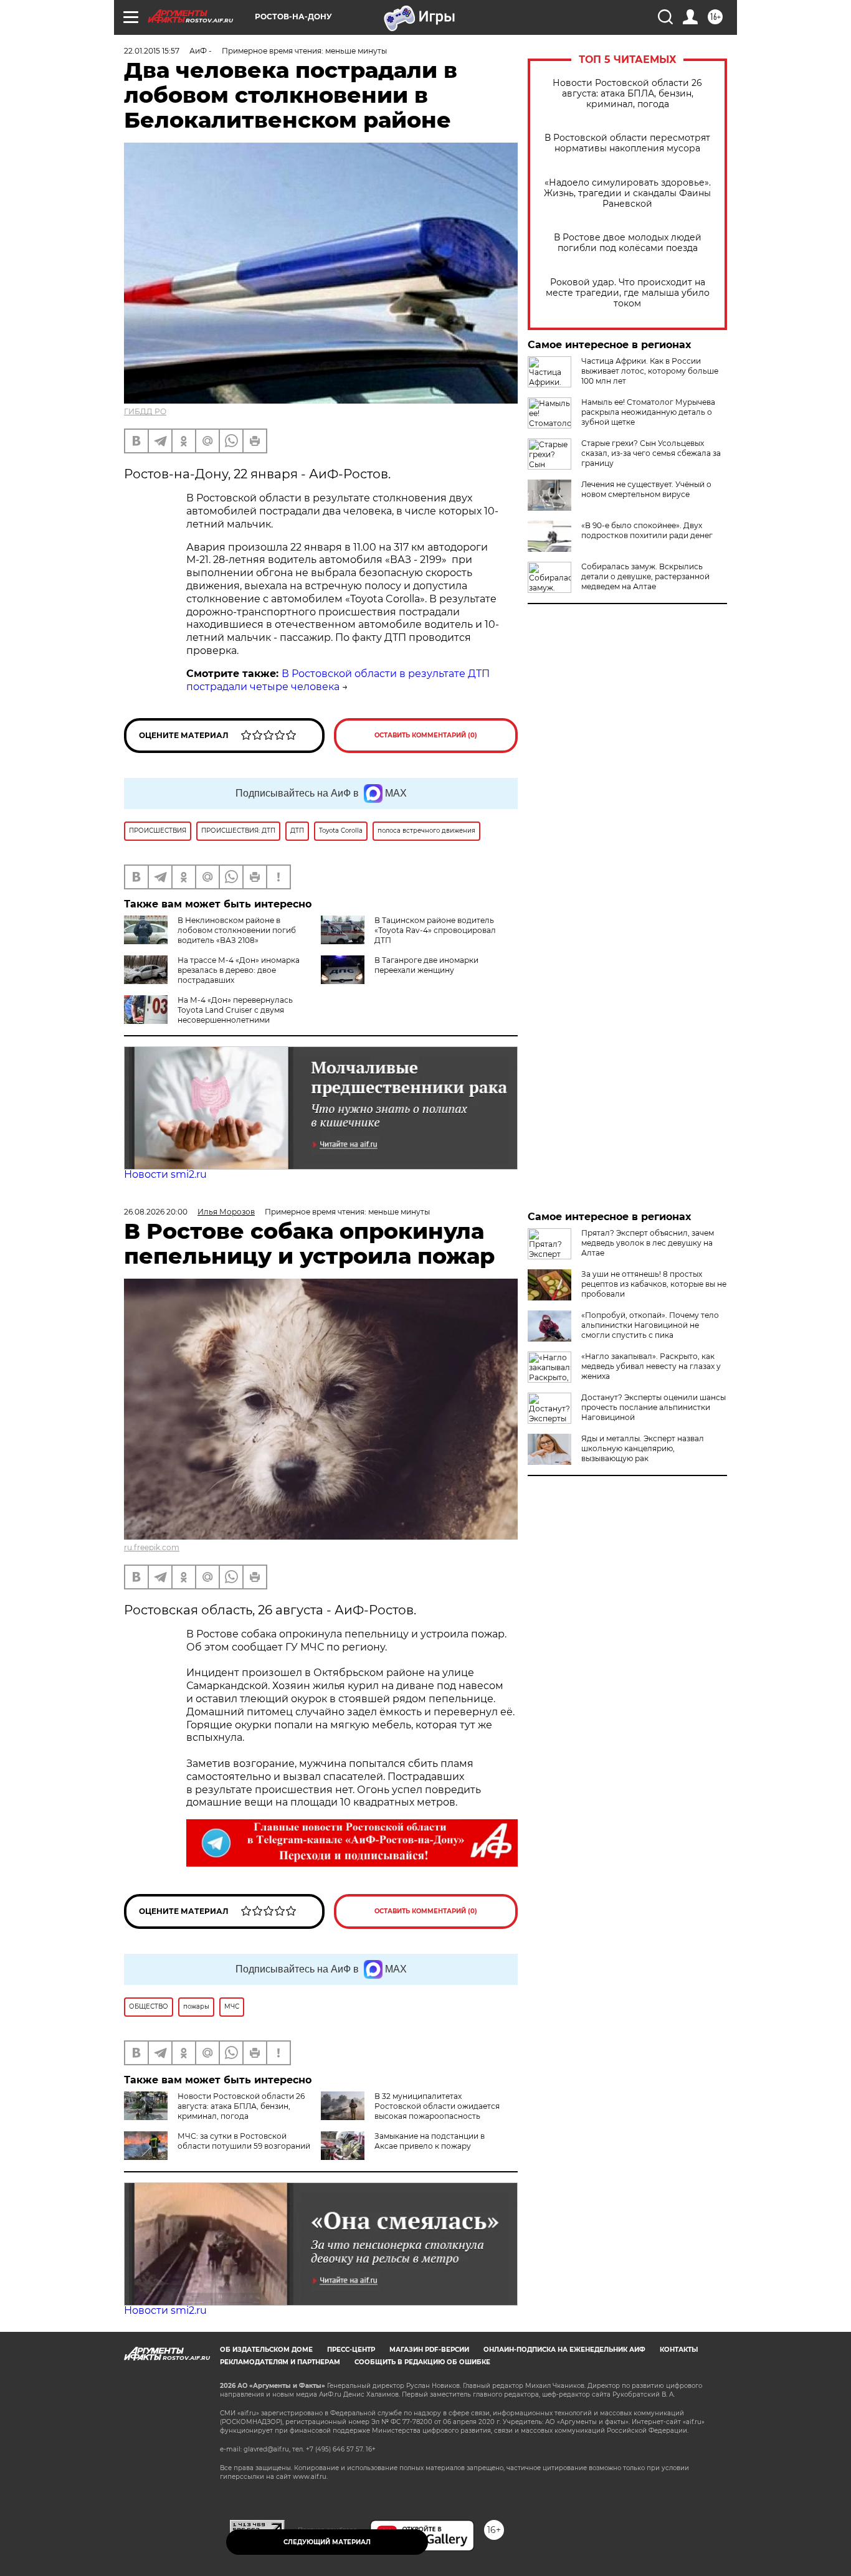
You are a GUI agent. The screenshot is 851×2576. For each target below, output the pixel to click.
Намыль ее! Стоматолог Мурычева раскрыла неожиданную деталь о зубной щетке (648, 412)
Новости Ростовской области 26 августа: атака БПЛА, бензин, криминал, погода (627, 94)
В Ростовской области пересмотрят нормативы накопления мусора (627, 143)
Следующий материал (327, 2542)
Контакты (679, 2350)
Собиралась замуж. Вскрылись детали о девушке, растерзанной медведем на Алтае (645, 576)
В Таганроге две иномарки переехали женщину (426, 965)
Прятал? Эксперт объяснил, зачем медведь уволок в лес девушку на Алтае (648, 1243)
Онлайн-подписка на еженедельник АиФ (564, 2350)
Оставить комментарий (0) (426, 735)
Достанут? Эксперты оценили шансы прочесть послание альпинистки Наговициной (654, 1407)
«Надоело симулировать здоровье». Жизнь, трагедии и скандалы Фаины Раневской (627, 193)
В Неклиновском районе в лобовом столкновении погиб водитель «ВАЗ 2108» (237, 930)
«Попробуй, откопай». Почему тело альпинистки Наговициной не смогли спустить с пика (650, 1325)
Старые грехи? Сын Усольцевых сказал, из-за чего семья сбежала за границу (651, 453)
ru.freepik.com (152, 1547)
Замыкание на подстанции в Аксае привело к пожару (430, 2141)
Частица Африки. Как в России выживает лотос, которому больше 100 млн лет (650, 371)
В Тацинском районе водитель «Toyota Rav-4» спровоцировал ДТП (435, 930)
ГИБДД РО (145, 411)
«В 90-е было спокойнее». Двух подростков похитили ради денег (647, 530)
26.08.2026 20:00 (156, 1212)
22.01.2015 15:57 (152, 51)
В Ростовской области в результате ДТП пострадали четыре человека (338, 680)
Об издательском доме (266, 2350)
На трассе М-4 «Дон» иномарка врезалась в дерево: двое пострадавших (239, 970)
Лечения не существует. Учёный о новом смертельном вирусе (646, 489)
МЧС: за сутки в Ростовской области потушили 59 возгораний (244, 2141)
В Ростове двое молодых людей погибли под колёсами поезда (628, 243)
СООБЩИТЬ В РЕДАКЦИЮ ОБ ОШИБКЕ (422, 2362)
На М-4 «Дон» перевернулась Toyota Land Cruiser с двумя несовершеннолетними (235, 1010)
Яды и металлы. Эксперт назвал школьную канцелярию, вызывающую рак (643, 1448)
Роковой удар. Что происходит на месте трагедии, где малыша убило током (628, 293)
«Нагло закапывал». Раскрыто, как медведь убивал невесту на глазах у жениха (651, 1366)
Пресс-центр (351, 2350)
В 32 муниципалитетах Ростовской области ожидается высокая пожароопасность (437, 2106)
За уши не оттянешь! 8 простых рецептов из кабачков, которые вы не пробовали (654, 1284)
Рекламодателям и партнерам (280, 2362)
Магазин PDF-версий (429, 2350)
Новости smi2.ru (165, 1174)
